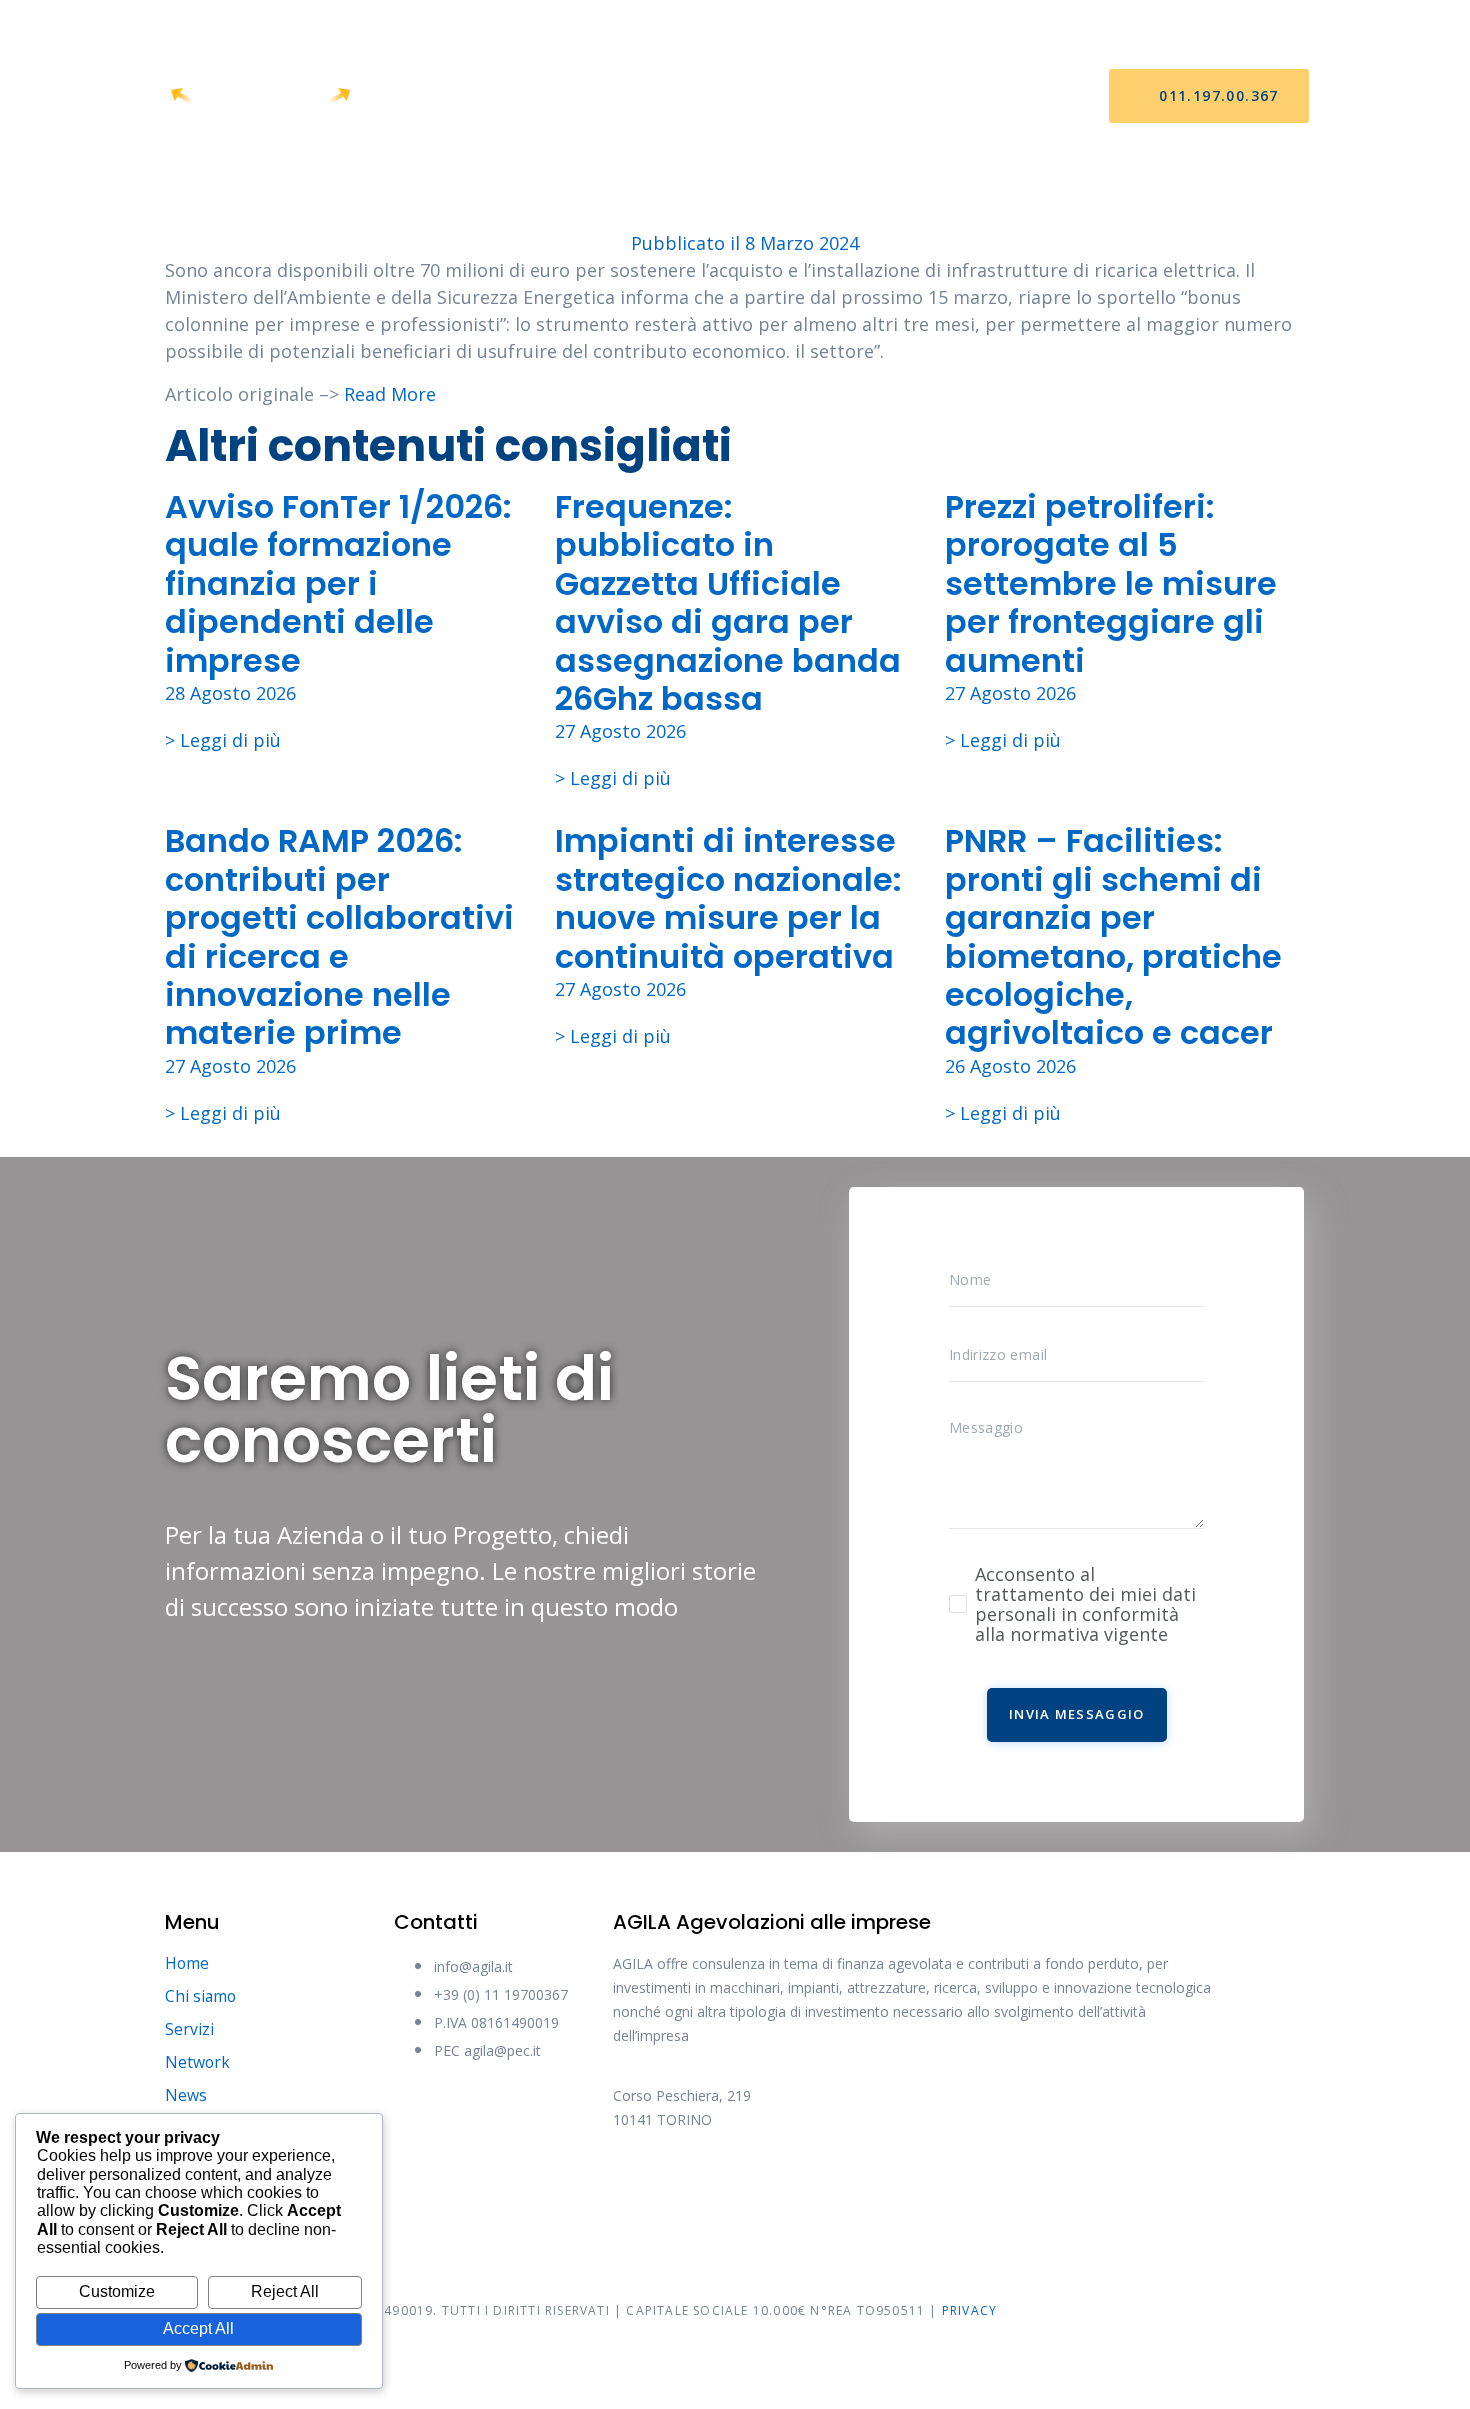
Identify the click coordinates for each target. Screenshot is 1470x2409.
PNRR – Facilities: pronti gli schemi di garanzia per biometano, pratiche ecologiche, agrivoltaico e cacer (1113, 936)
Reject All (285, 2291)
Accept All (198, 2328)
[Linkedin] (863, 2187)
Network (759, 96)
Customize (117, 2291)
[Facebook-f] (638, 2187)
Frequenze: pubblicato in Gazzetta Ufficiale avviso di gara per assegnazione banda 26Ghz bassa (728, 602)
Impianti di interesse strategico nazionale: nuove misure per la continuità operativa (728, 898)
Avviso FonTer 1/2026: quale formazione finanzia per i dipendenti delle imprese (338, 583)
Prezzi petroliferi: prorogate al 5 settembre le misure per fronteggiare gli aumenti (1111, 583)
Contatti (950, 96)
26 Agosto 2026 (1010, 1066)
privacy (969, 2310)
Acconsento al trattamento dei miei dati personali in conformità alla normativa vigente (1085, 1604)
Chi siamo (556, 96)
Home (459, 96)
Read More (390, 394)
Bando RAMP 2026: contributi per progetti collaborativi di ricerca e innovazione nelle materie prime (339, 936)
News (853, 96)
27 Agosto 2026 (620, 731)
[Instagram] (788, 2187)
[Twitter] (713, 2187)
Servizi (657, 96)
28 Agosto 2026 (230, 693)
